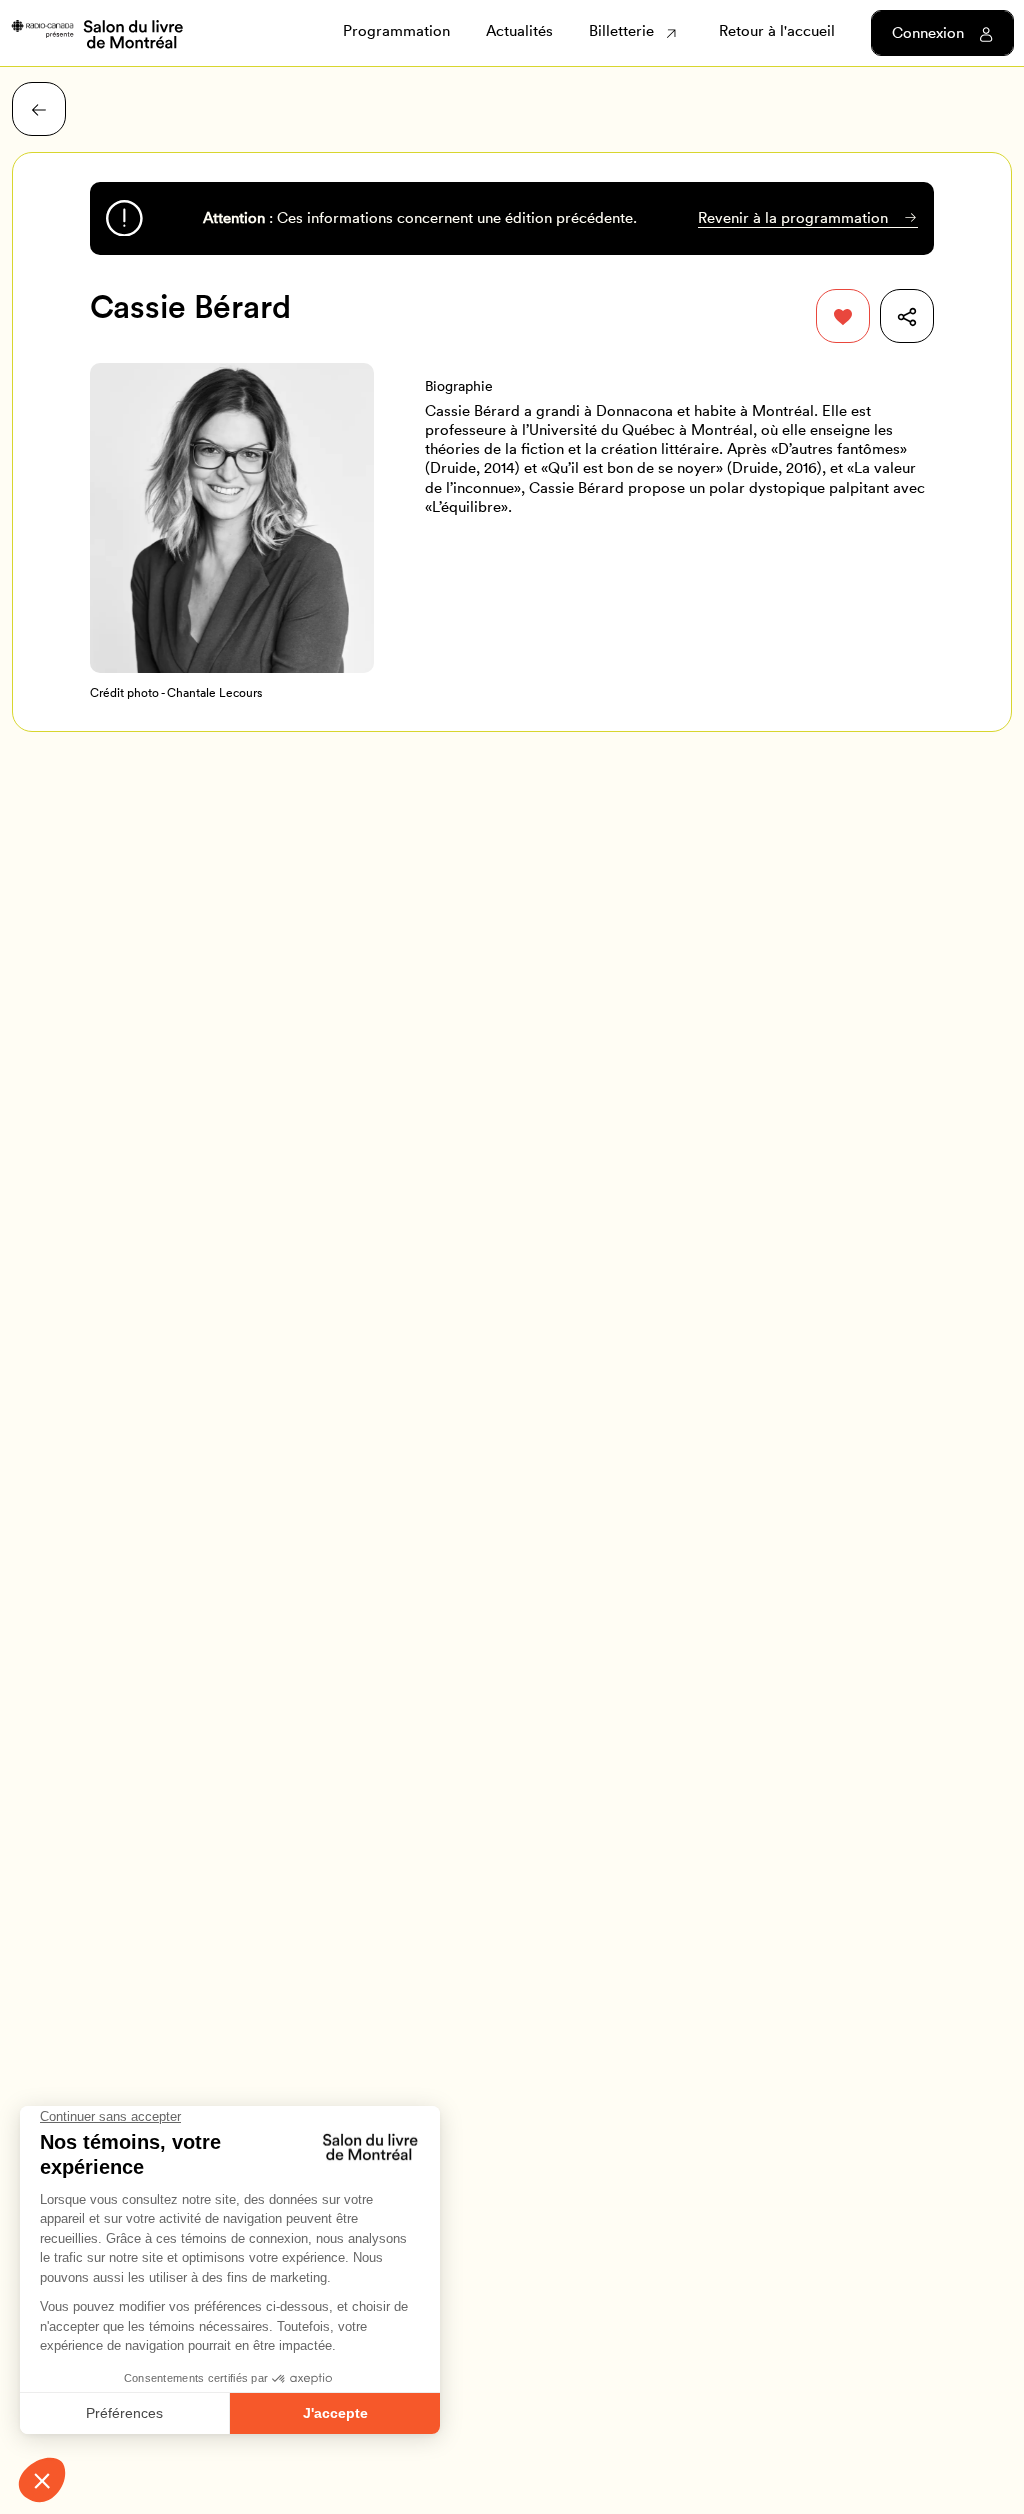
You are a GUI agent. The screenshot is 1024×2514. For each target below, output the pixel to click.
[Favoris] (843, 316)
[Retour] (39, 109)
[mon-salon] (96, 32)
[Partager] (907, 316)
